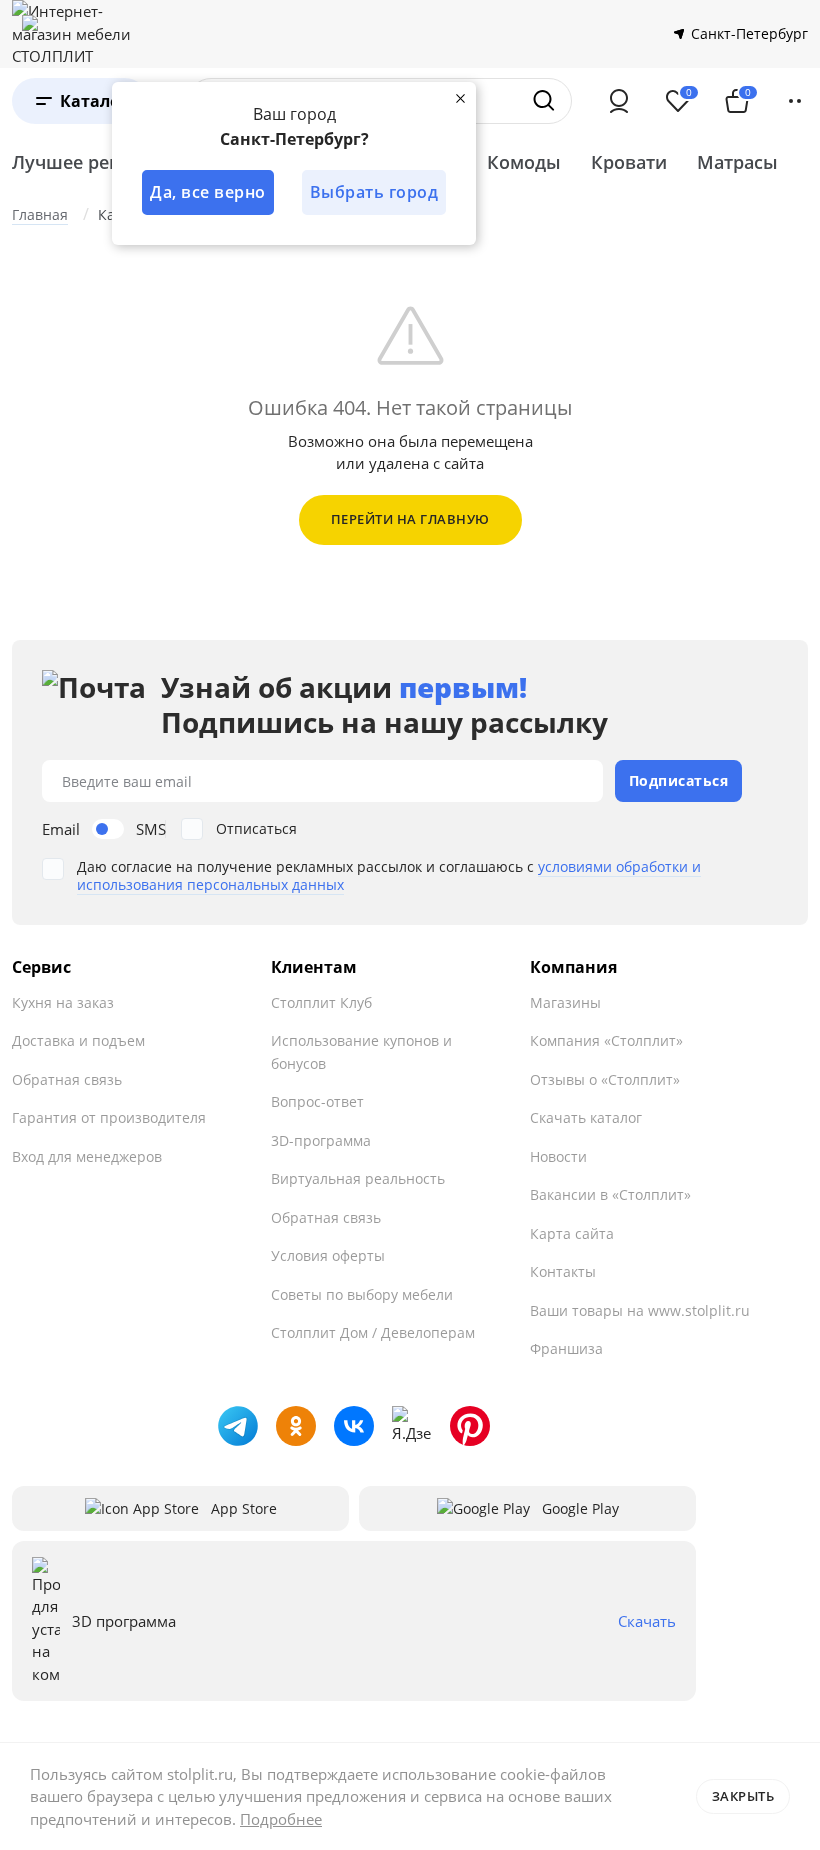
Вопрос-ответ (317, 1101)
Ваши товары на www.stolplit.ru (640, 1310)
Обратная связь (67, 1079)
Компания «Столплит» (606, 1040)
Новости (558, 1156)
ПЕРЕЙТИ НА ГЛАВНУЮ (410, 519)
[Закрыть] (460, 98)
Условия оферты (328, 1255)
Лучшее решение (91, 162)
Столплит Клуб (321, 1002)
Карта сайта (572, 1233)
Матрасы (737, 162)
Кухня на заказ (63, 1002)
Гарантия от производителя (109, 1117)
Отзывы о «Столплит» (605, 1079)
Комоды (524, 162)
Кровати (629, 162)
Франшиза (566, 1348)
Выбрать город (374, 192)
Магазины (565, 1002)
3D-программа (321, 1140)
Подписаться (679, 780)
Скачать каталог (586, 1117)
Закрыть (743, 1796)
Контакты (563, 1271)
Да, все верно (208, 192)
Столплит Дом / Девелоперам (373, 1332)
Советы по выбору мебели (362, 1294)
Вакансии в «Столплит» (610, 1194)
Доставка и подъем (78, 1040)
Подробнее (281, 1819)
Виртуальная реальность (358, 1178)
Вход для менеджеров (87, 1156)
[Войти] (619, 101)
